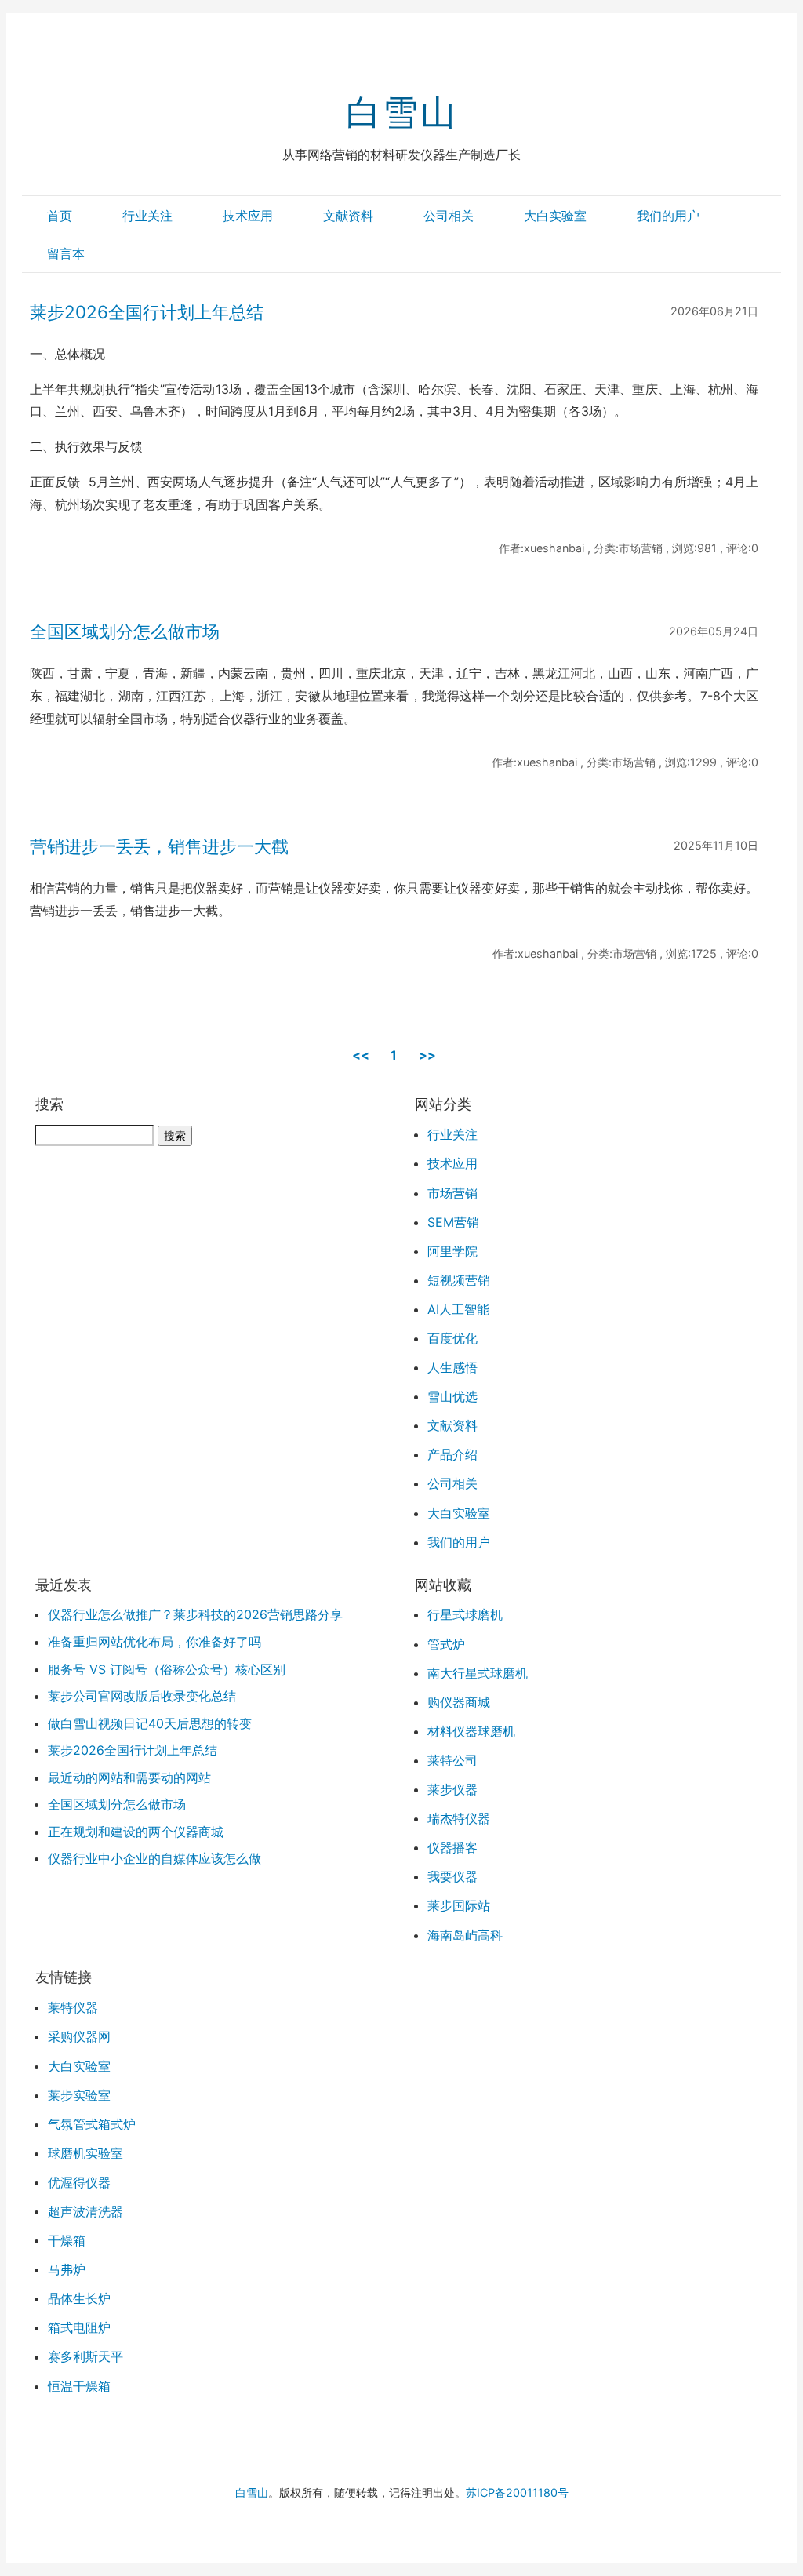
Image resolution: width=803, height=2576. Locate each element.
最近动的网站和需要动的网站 (129, 1777)
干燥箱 (67, 2240)
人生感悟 (452, 1367)
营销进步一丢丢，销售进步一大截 (159, 846)
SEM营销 (453, 1222)
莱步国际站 (459, 1905)
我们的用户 (668, 216)
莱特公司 (452, 1760)
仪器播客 (452, 1847)
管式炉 (446, 1644)
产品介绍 (452, 1454)
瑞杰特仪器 (459, 1818)
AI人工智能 (458, 1309)
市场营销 (452, 1193)
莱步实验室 (79, 2095)
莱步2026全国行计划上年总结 (147, 312)
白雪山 (401, 112)
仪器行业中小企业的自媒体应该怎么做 (154, 1858)
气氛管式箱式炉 (92, 2124)
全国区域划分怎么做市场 (125, 631)
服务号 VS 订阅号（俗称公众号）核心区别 (167, 1669)
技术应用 (248, 216)
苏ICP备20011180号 (517, 2492)
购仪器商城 (459, 1702)
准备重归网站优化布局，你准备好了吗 (154, 1642)
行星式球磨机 (465, 1614)
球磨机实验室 (85, 2153)
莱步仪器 (452, 1789)
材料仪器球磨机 (471, 1731)
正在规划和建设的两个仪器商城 (136, 1832)
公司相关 (449, 216)
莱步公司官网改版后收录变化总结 (142, 1696)
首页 (60, 216)
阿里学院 (452, 1251)
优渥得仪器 (79, 2182)
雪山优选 (452, 1396)
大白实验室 (555, 216)
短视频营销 (459, 1280)
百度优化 (452, 1338)
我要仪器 (452, 1876)
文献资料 (348, 216)
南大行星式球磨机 (478, 1673)
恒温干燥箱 (79, 2386)
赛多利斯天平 (85, 2356)
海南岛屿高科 (465, 1935)
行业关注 (147, 216)
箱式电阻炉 (79, 2327)
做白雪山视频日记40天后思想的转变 (150, 1723)
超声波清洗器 (85, 2211)
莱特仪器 (73, 2007)
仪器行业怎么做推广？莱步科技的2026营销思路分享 (195, 1614)
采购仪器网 (79, 2036)
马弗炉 (67, 2269)
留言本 (66, 253)
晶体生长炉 (79, 2298)
